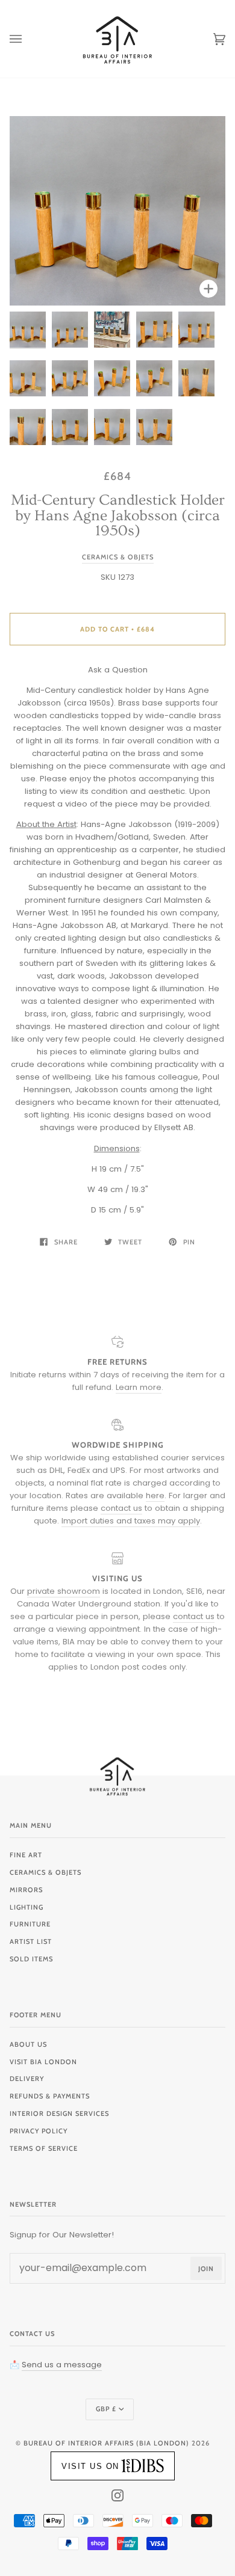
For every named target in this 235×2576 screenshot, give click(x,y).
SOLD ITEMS (31, 1959)
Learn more (139, 1387)
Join (206, 2269)
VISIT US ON (90, 2466)
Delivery (27, 2079)
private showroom (64, 1591)
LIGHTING (27, 1907)
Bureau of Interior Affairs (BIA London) (106, 2443)
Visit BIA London (43, 2062)
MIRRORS (26, 1890)
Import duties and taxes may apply (131, 1521)
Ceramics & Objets (118, 557)
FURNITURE (30, 1924)
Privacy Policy (39, 2131)
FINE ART (26, 1855)
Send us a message (62, 2365)
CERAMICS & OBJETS (45, 1872)
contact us (121, 1508)
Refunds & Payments (50, 2096)
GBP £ (106, 2409)
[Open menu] (28, 39)
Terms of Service (44, 2148)
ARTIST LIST (31, 1941)
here (155, 1495)
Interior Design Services (59, 2113)
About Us (28, 2044)
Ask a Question (118, 670)
